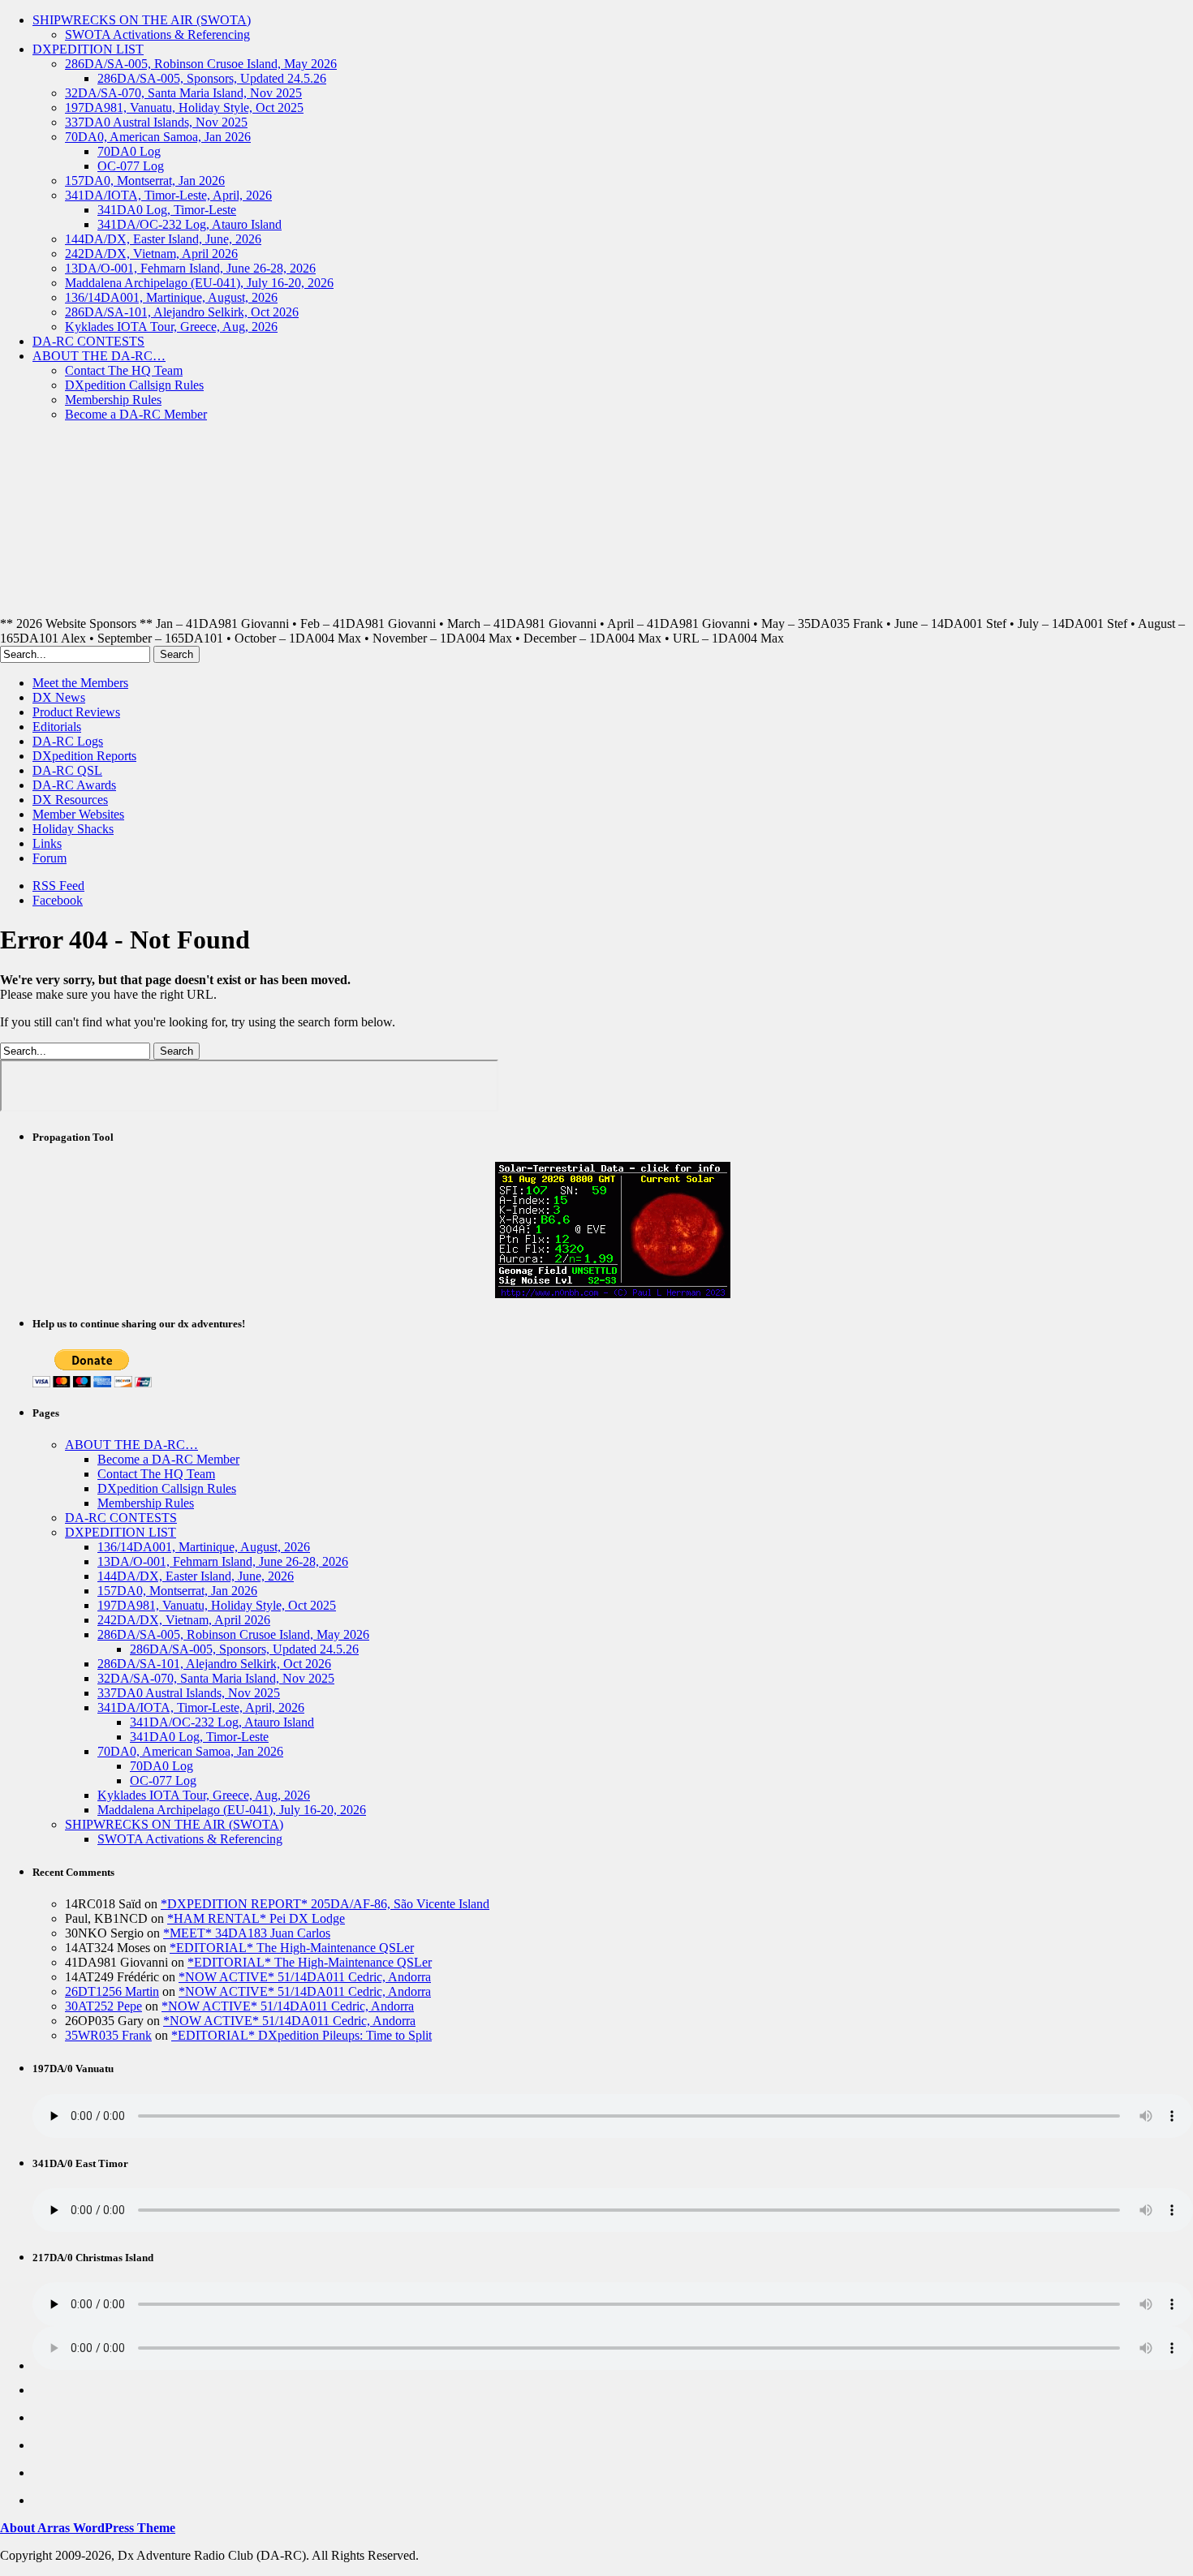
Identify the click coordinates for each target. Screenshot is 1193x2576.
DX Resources (70, 800)
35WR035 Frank (108, 2035)
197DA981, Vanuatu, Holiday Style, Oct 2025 (184, 108)
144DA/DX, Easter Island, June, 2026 (163, 239)
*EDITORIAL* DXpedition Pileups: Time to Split (301, 2035)
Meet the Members (80, 683)
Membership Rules (113, 400)
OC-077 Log (131, 166)
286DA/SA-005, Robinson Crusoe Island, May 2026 (201, 64)
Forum (50, 858)
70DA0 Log (129, 151)
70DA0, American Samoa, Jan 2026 (158, 137)
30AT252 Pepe (103, 2006)
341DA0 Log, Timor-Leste (167, 210)
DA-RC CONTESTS (88, 341)
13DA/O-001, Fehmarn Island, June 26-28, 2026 (190, 268)
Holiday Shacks (73, 829)
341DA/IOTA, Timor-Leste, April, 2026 (168, 195)
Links (47, 843)
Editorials (57, 727)
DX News (59, 697)
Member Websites (78, 814)
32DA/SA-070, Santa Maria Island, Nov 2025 (183, 93)
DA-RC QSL (67, 770)
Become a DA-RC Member (136, 414)
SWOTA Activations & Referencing (157, 34)
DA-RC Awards (74, 785)
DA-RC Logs (68, 741)
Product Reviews (76, 712)
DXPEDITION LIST (88, 49)
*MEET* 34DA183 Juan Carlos (247, 1933)
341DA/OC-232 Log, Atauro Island (190, 224)
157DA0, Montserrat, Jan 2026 (145, 181)
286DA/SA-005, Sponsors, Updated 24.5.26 (212, 78)
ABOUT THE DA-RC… (99, 356)
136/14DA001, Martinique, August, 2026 (171, 297)
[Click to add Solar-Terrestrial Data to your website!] (613, 1294)
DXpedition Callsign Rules (134, 385)
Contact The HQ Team (124, 370)
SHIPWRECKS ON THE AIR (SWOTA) (142, 20)
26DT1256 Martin (112, 1991)
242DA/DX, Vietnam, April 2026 (151, 254)
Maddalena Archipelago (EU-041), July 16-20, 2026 (199, 283)
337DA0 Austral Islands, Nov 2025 (156, 122)
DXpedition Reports (84, 756)
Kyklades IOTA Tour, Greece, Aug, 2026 (171, 327)
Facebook (58, 900)
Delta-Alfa (410, 526)
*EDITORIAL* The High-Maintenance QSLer (292, 1948)
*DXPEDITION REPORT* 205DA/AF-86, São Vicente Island (325, 1904)
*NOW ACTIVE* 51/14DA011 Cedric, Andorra (305, 1977)
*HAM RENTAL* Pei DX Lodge (256, 1918)
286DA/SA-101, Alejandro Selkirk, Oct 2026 (182, 312)
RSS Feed (58, 886)
